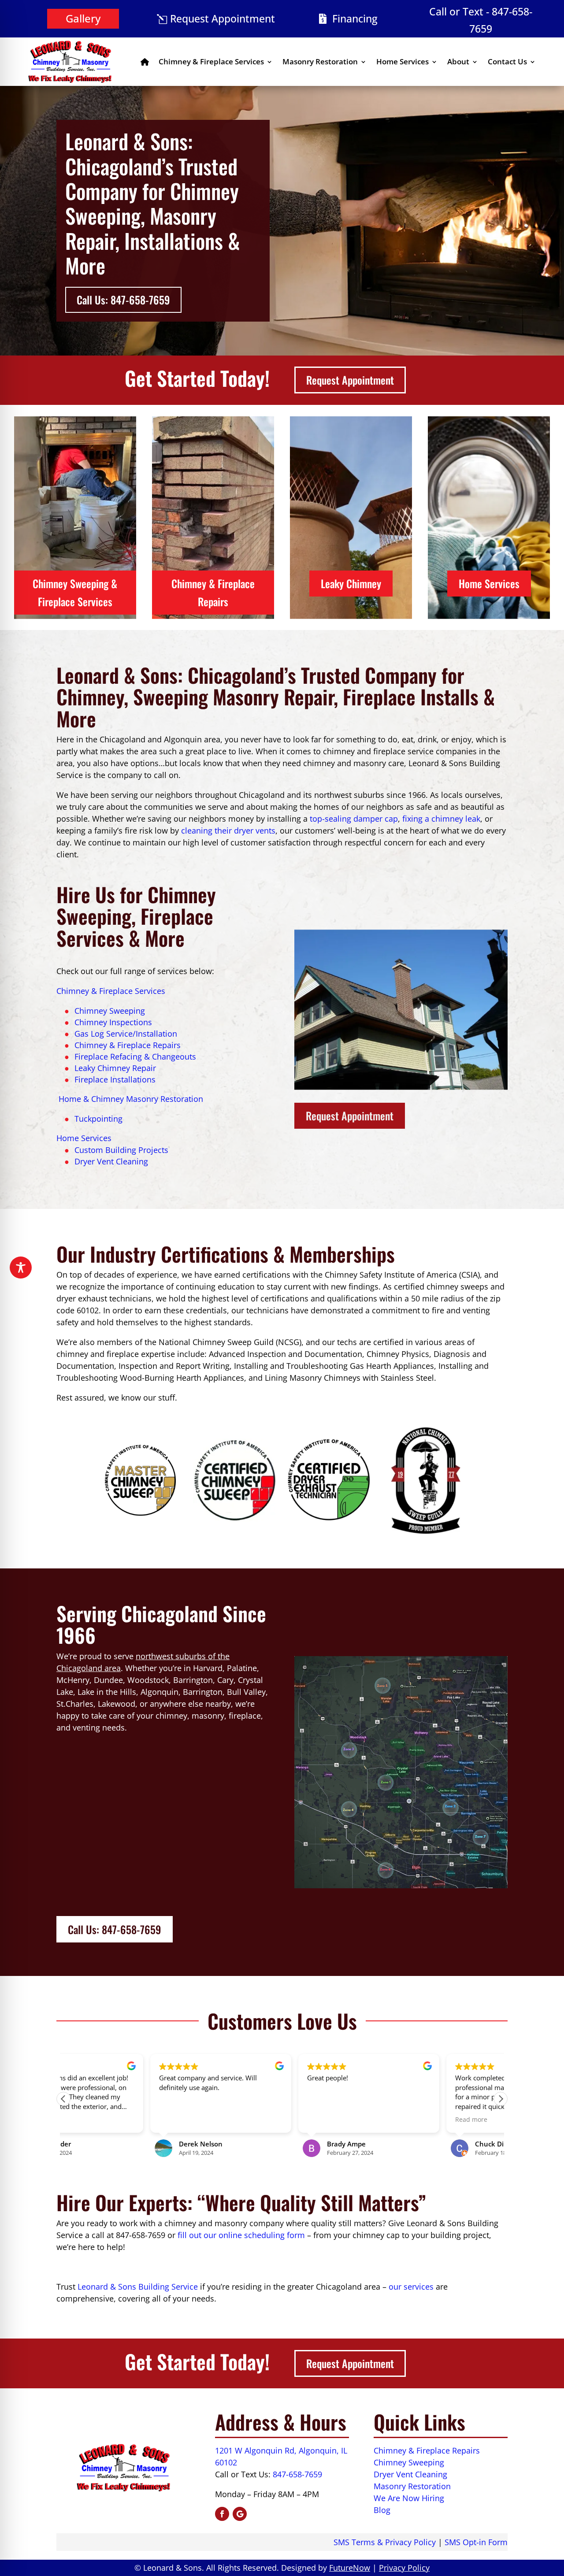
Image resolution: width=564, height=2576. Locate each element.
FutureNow (350, 2568)
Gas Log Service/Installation (126, 1034)
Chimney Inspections (113, 1022)
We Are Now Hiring (409, 2498)
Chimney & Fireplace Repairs (213, 592)
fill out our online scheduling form (241, 2235)
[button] (501, 2099)
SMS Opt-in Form (476, 2542)
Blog (382, 2510)
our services (411, 2287)
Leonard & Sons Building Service (138, 2287)
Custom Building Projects (121, 1150)
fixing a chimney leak (441, 819)
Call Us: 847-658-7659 (123, 300)
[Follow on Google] (240, 2514)
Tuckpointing (98, 1119)
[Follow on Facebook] (222, 2514)
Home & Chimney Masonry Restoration (130, 1099)
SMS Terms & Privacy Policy (385, 2542)
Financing (355, 19)
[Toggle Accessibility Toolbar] (21, 1268)
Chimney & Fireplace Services (211, 61)
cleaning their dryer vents (228, 830)
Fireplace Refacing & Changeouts (135, 1056)
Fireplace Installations (115, 1079)
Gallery (83, 18)
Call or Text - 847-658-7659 (481, 20)
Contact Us (507, 61)
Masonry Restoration (320, 61)
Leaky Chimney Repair (115, 1068)
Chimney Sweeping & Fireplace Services (75, 592)
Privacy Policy (404, 2568)
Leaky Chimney (351, 583)
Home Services (403, 61)
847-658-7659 (297, 2474)
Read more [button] (384, 2120)
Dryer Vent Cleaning (111, 1161)
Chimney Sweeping (110, 1011)
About (458, 61)
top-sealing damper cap (354, 819)
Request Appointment (223, 19)
